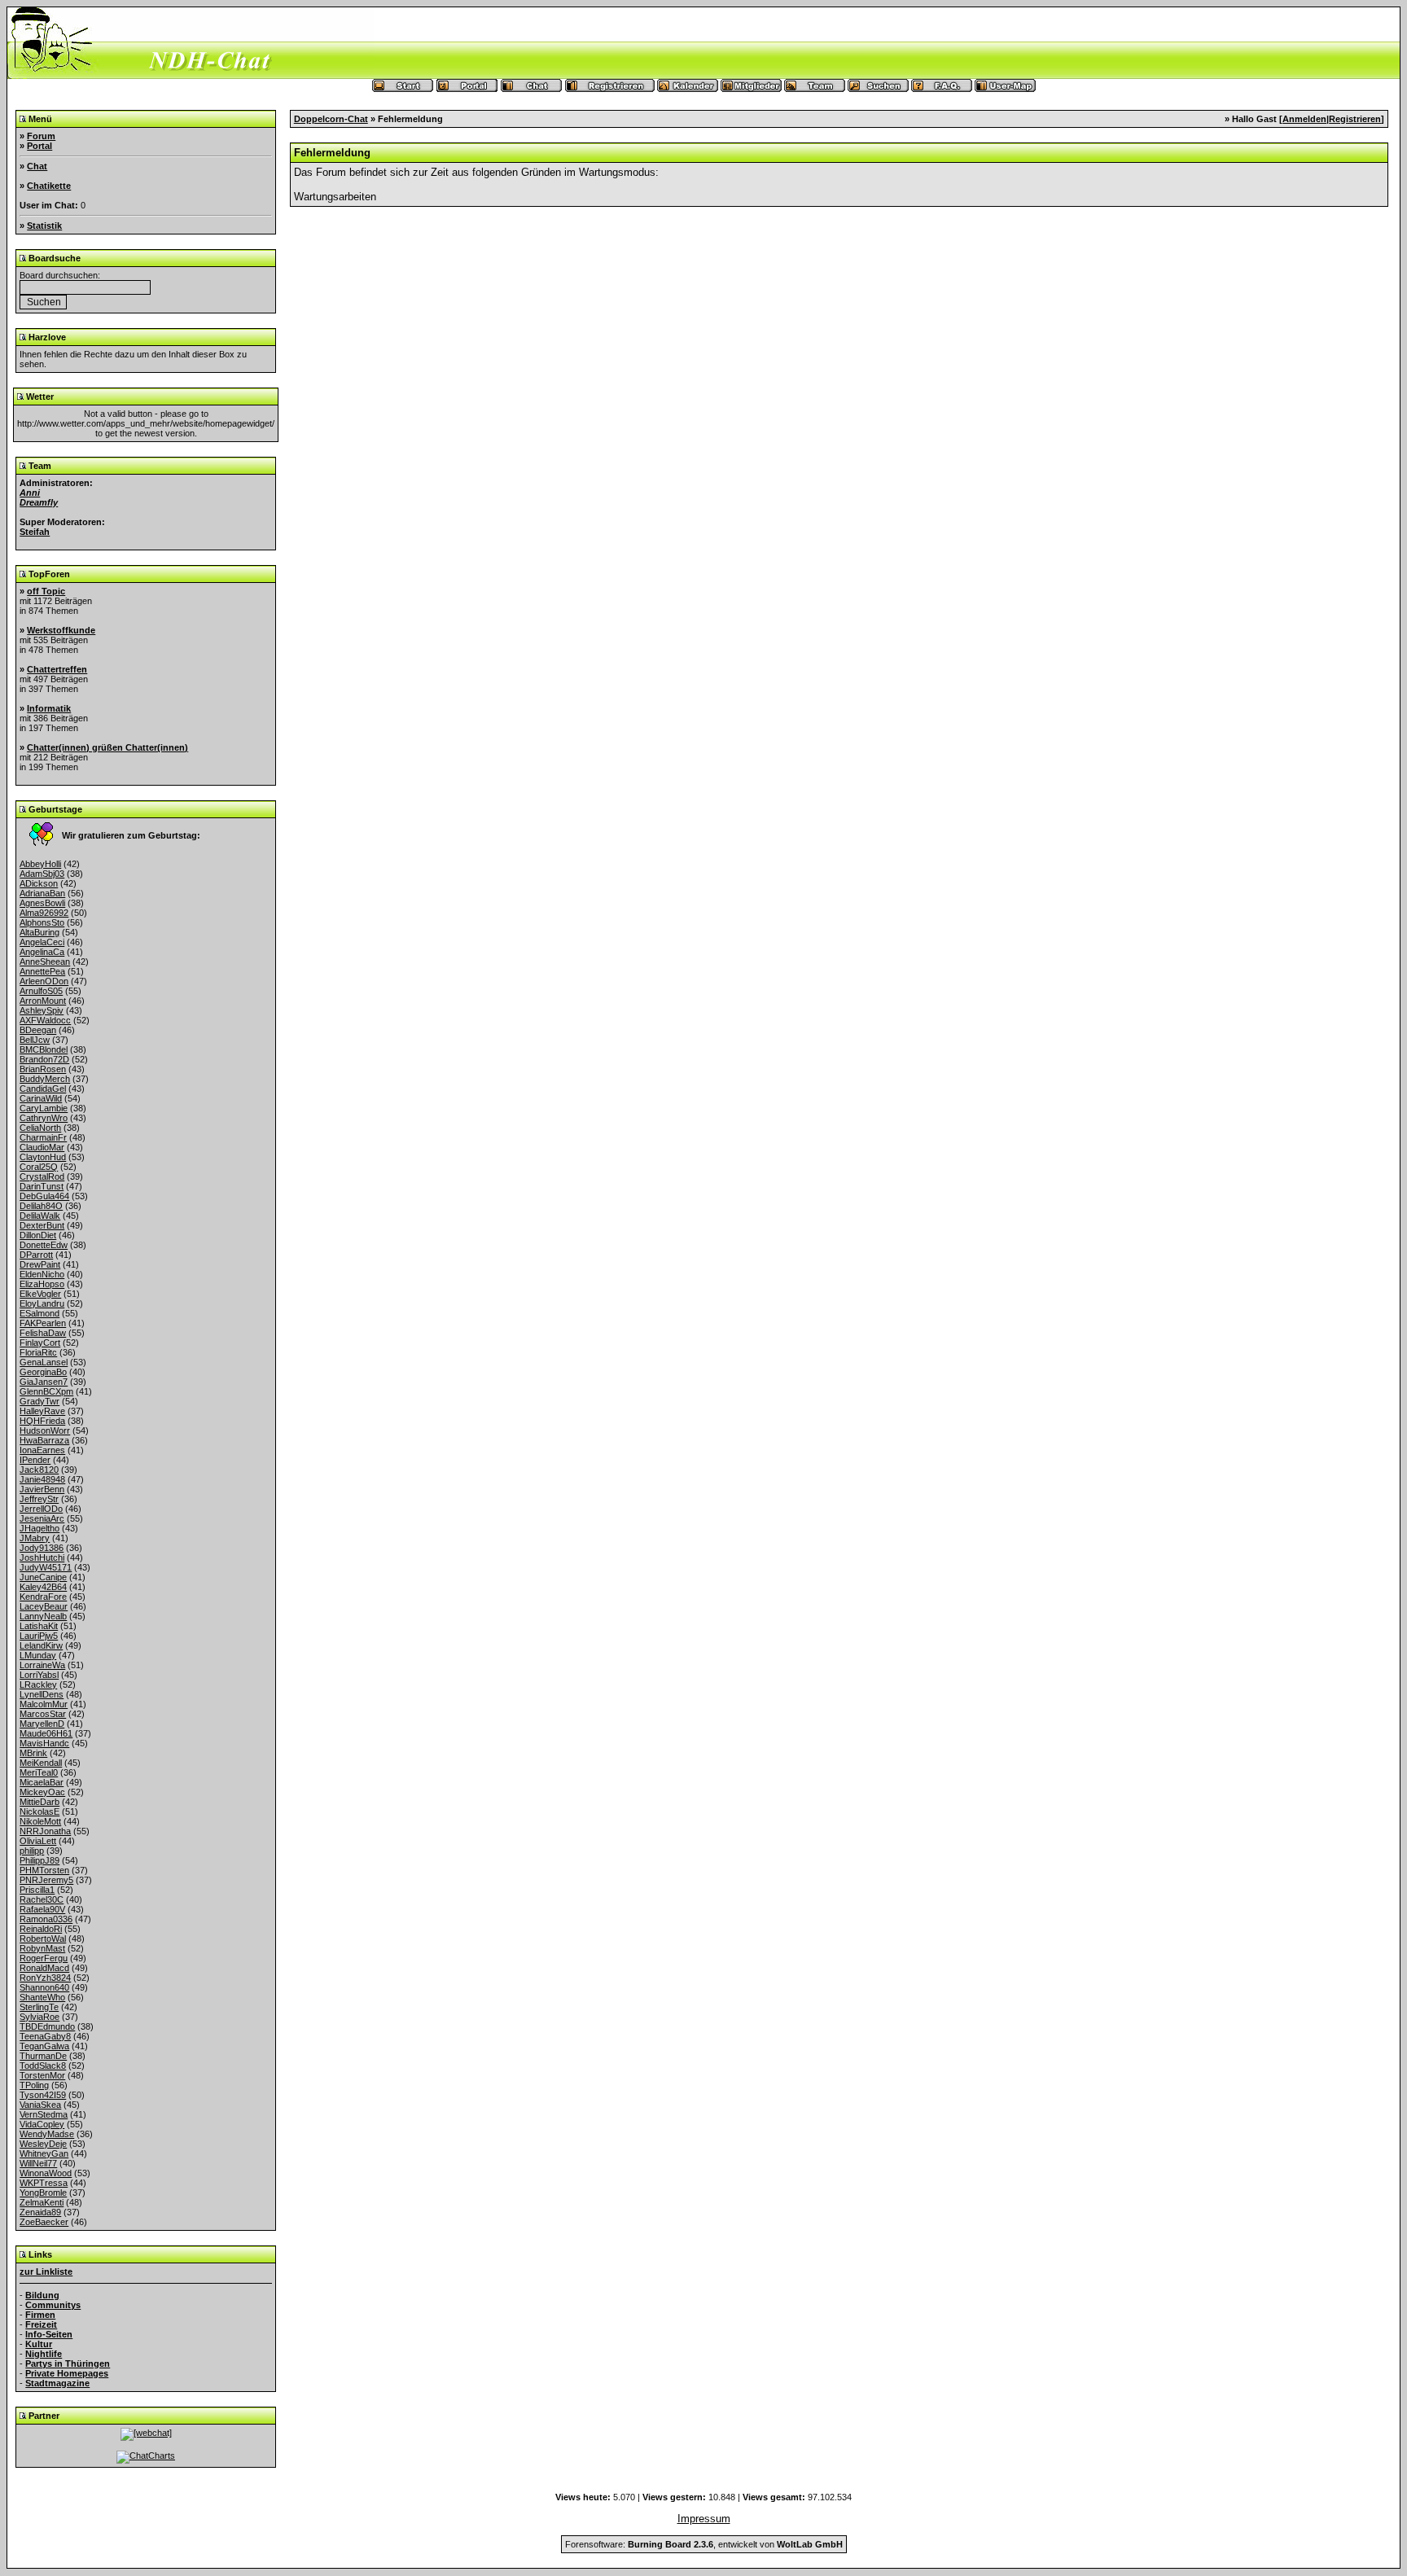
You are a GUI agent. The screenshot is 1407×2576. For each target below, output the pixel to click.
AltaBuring (39, 932)
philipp (32, 1851)
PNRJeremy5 (46, 1880)
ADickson (39, 883)
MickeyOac (42, 1792)
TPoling (34, 2085)
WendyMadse (47, 2134)
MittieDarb (39, 1802)
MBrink (33, 1753)
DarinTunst (42, 1186)
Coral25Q (39, 1167)
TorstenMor (42, 2075)
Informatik (49, 708)
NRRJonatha (45, 1831)
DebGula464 (44, 1196)
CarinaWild (41, 1098)
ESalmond (39, 1313)
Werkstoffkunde (61, 630)
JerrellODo (41, 1509)
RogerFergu (44, 1958)
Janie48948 (42, 1479)
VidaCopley (42, 2124)
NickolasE (39, 1812)
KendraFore (43, 1597)
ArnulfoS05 (41, 991)
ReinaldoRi (41, 1929)
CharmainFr (43, 1137)
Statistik (44, 226)
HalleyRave (42, 1411)
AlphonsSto (42, 922)
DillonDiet (38, 1235)
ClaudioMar (42, 1147)
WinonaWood (46, 2173)
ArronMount (43, 1001)
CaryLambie (44, 1108)
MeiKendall (41, 1763)
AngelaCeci (42, 942)
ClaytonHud (43, 1157)
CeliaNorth (40, 1128)
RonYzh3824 (45, 1978)
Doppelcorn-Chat (331, 119)
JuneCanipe (43, 1577)
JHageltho (39, 1528)
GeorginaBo (43, 1372)
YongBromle (43, 2193)
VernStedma (44, 2114)
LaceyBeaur (44, 1606)
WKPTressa (44, 2183)
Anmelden (1304, 119)
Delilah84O (41, 1206)
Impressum (704, 2519)
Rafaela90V (42, 1909)
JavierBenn (42, 1489)
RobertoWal (43, 1939)
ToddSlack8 (43, 2066)
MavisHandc (44, 1743)
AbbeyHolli (40, 864)
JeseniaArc (42, 1518)
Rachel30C (42, 1899)
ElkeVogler (40, 1294)
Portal (39, 146)
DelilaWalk (40, 1216)
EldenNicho (42, 1274)
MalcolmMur (44, 1704)
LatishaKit (39, 1626)
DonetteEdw (44, 1245)
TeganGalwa (44, 2046)
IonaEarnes (42, 1450)
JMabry (35, 1538)
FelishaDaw (43, 1333)
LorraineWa (42, 1665)
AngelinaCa (42, 952)
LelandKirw (41, 1645)
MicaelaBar (42, 1782)
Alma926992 (44, 913)
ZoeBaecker (44, 2222)
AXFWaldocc (45, 1020)
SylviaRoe (39, 2017)
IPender (35, 1460)
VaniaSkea (40, 2105)
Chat (37, 166)
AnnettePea (42, 971)
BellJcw (35, 1040)
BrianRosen (43, 1069)
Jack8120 (39, 1470)
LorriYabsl (39, 1675)
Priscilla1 (37, 1890)
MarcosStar (43, 1714)
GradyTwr (39, 1401)
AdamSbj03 (42, 874)
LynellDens (42, 1694)
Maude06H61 (46, 1733)
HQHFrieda (42, 1421)
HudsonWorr (45, 1430)
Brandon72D (44, 1059)
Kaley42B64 (43, 1587)
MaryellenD (42, 1724)
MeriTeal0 (39, 1772)
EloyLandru (42, 1303)
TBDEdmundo (47, 2026)
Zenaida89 (40, 2212)
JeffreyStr (39, 1499)
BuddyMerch (45, 1079)
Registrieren (1355, 119)
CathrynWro (44, 1118)
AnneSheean (45, 962)
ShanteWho (42, 1997)
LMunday (38, 1655)
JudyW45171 (46, 1567)
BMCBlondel (44, 1049)
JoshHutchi (42, 1557)
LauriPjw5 (39, 1636)
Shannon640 (44, 1987)
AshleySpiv (42, 1010)
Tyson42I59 (43, 2095)
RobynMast (42, 1948)
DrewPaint (40, 1264)
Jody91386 (42, 1548)
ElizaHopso (42, 1284)
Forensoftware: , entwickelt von (704, 2544)
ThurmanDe (43, 2056)
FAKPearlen (43, 1323)
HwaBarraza (44, 1440)
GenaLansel (44, 1362)
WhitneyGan (44, 2153)
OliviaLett (38, 1841)
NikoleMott (40, 1821)
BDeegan (38, 1030)
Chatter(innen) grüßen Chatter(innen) (107, 747)
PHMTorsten (44, 1870)
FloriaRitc (38, 1352)
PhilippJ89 (39, 1860)
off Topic (46, 591)
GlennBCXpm (46, 1391)
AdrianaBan (42, 893)
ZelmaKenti (42, 2202)
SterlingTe (39, 2007)
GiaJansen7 (44, 1382)
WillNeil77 (38, 2163)
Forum (41, 136)
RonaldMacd (44, 1968)
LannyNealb (43, 1616)
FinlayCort (40, 1343)
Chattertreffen (57, 669)
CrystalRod (42, 1176)
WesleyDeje (43, 2144)
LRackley (38, 1684)
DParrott (36, 1255)
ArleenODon (44, 981)
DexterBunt (42, 1225)
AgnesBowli (42, 903)
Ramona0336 (46, 1919)
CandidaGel (43, 1089)
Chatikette (49, 186)
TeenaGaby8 (45, 2036)
